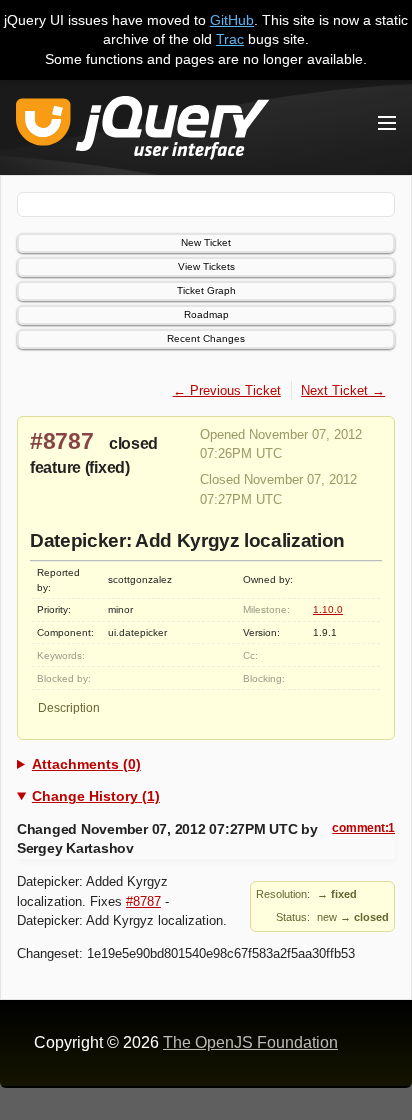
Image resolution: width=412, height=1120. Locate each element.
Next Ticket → (343, 390)
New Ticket (206, 242)
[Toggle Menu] (387, 123)
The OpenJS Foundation (250, 1042)
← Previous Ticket (227, 390)
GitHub (232, 20)
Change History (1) (96, 796)
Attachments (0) (86, 764)
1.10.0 (328, 609)
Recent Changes (206, 338)
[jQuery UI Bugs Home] (142, 131)
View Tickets (206, 266)
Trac (230, 39)
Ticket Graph (206, 290)
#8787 (62, 441)
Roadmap (206, 314)
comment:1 (363, 828)
